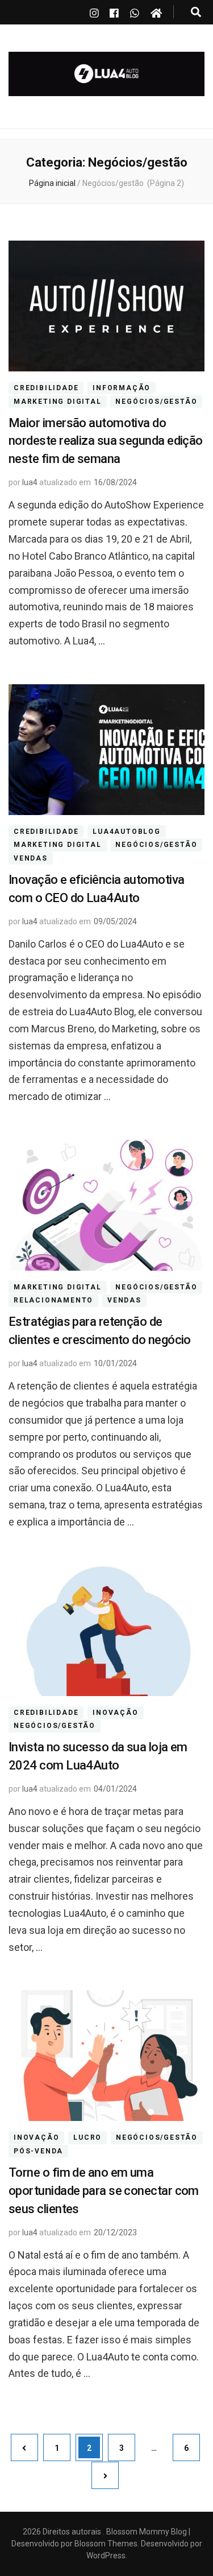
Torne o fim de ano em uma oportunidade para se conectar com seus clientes (104, 2191)
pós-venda (38, 2151)
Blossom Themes (105, 2544)
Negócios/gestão (156, 402)
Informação (122, 388)
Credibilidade (46, 388)
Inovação (115, 1713)
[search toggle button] (196, 12)
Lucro (87, 2137)
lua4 (30, 482)
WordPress (106, 2556)
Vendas (31, 858)
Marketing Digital (58, 402)
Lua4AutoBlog (127, 832)
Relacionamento (53, 1301)
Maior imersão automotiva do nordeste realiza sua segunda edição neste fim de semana (106, 441)
